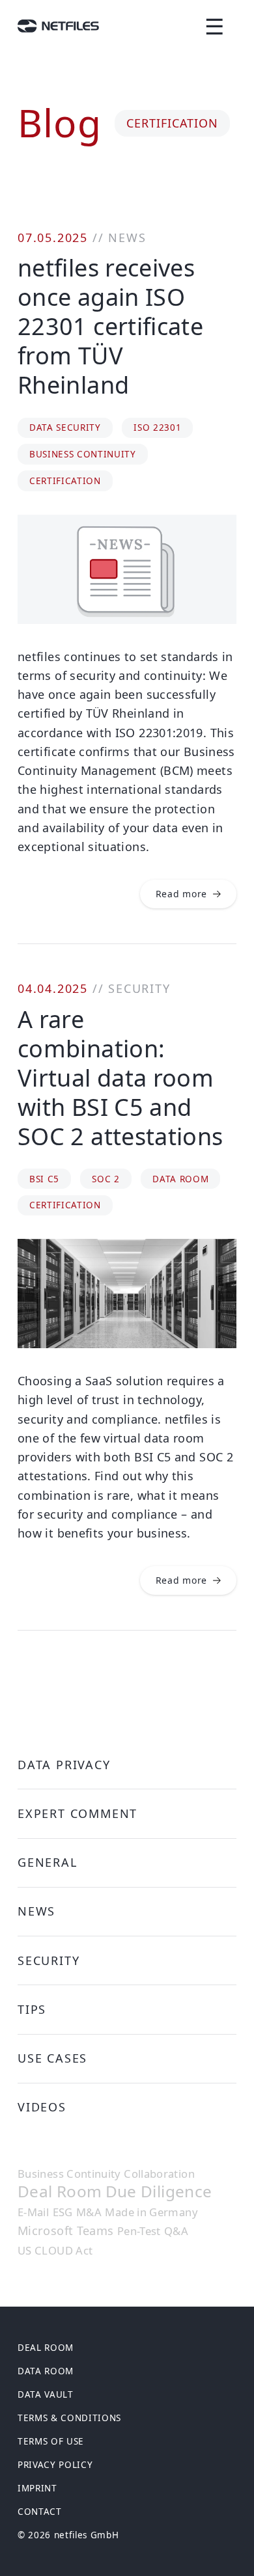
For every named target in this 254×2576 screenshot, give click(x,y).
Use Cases (52, 2058)
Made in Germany (151, 2212)
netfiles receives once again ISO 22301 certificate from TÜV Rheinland (110, 326)
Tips (32, 2009)
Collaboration (159, 2174)
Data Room (180, 1179)
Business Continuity (83, 454)
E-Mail (33, 2212)
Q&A (176, 2231)
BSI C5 (44, 1179)
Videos (42, 2107)
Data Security (65, 427)
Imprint (37, 2488)
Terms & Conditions (69, 2418)
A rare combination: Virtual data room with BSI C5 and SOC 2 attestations (120, 1078)
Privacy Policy (55, 2465)
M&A (89, 2212)
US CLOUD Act (55, 2251)
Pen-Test (139, 2231)
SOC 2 (106, 1179)
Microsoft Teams (65, 2230)
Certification (65, 481)
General (48, 1862)
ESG (63, 2212)
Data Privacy (64, 1765)
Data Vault (46, 2394)
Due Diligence (159, 2192)
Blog (60, 122)
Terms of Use (51, 2441)
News (127, 237)
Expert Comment (78, 1813)
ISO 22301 (157, 427)
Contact (40, 2512)
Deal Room (60, 2192)
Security (139, 988)
